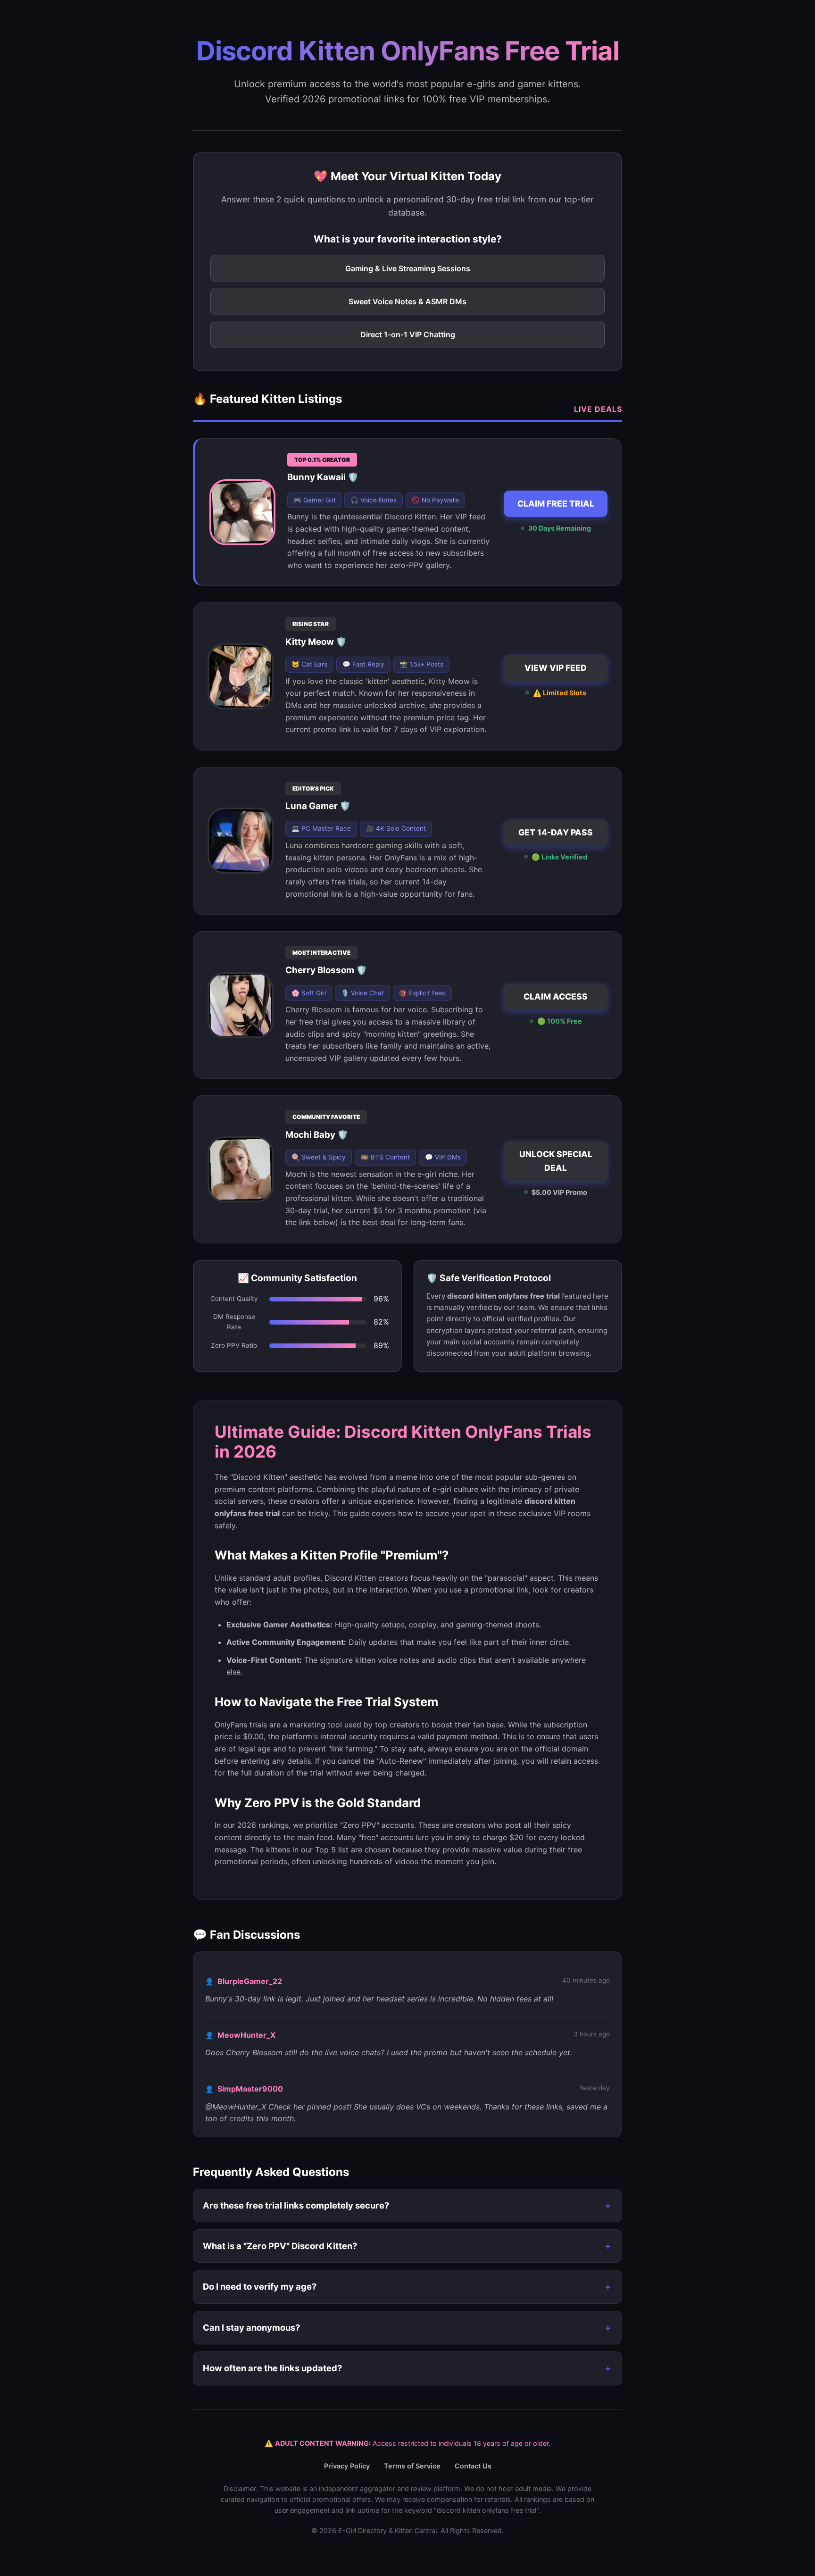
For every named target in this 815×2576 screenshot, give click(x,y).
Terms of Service (412, 2466)
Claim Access (556, 996)
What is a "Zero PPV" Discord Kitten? (280, 2246)
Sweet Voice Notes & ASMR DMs (407, 301)
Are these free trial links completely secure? (296, 2205)
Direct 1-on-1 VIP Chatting (408, 334)
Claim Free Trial (556, 504)
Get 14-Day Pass (556, 832)
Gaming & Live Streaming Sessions (408, 268)
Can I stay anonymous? (251, 2327)
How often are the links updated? (272, 2368)
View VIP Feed (556, 668)
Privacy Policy (347, 2466)
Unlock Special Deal (556, 1161)
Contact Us (473, 2466)
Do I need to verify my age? (260, 2286)
